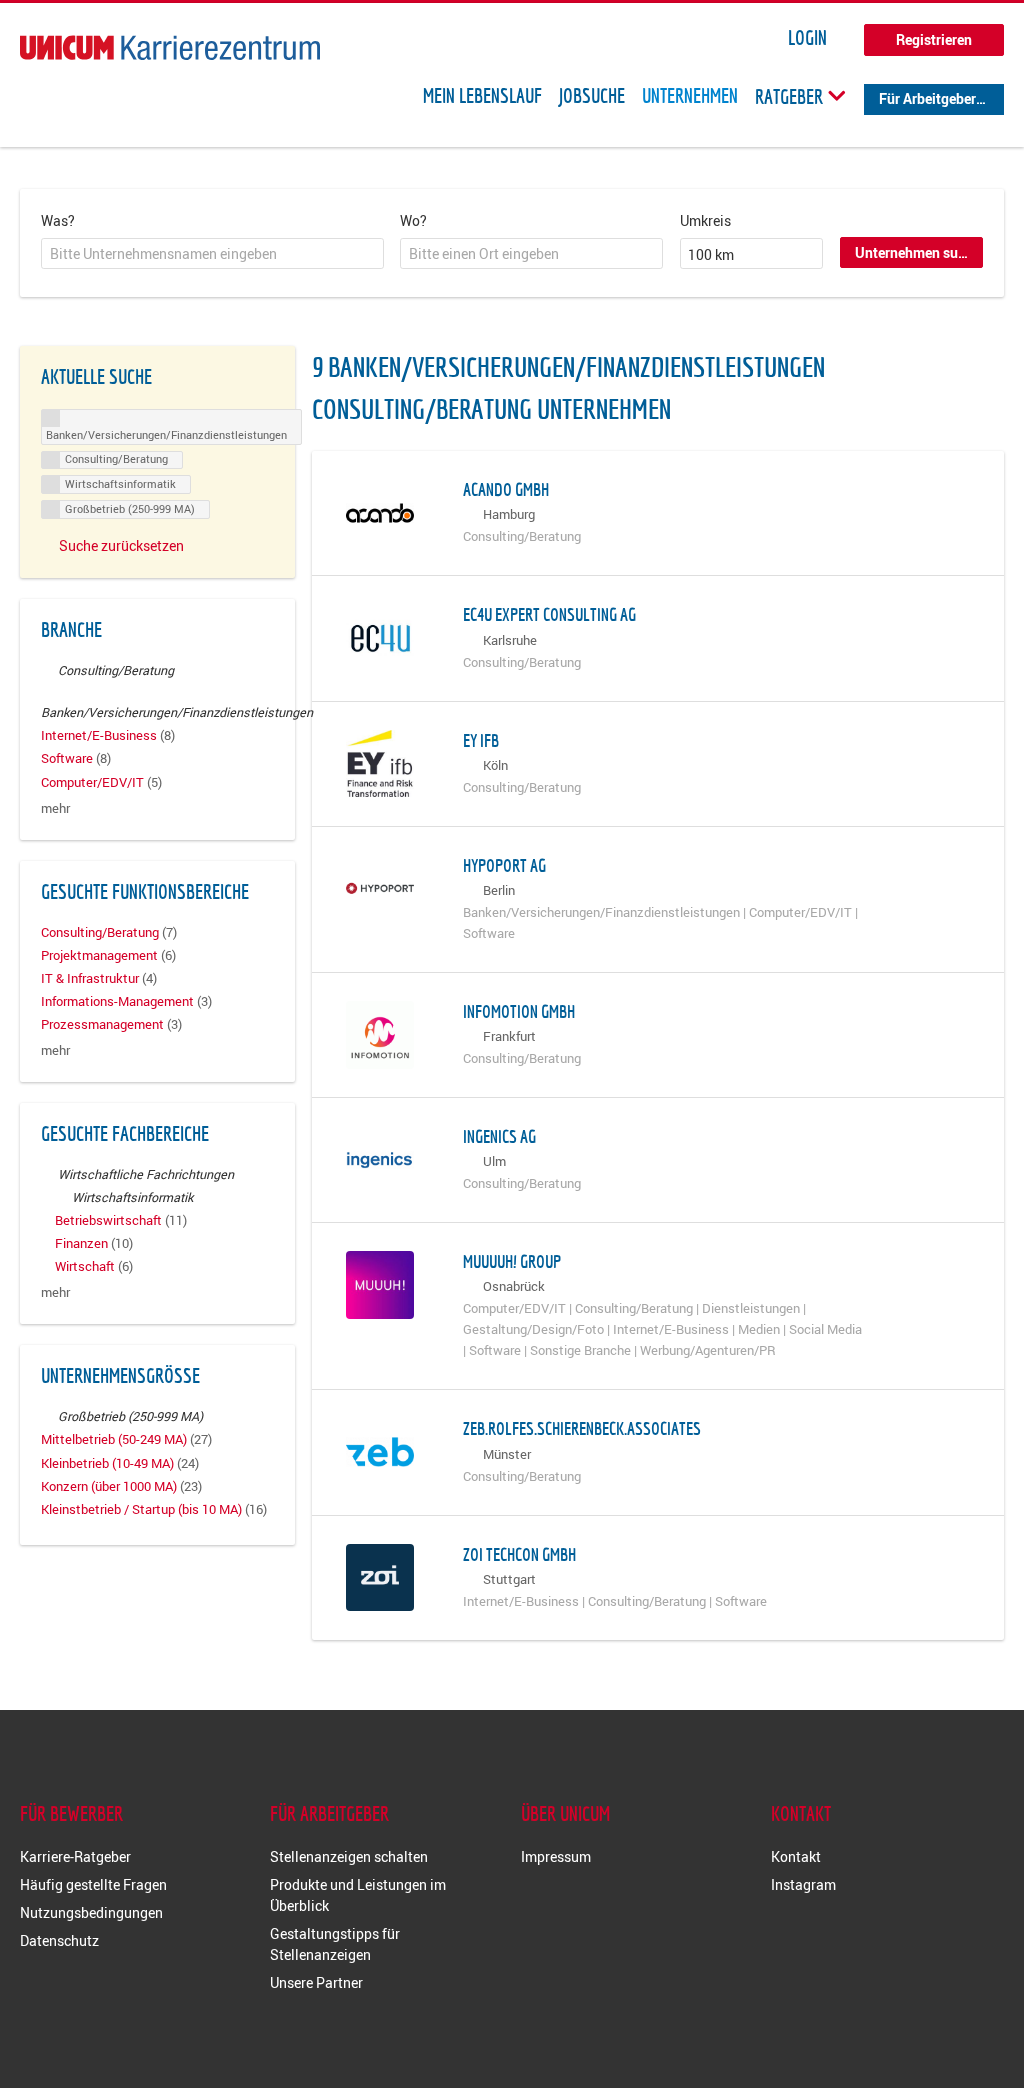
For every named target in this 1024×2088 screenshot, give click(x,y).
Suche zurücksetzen (121, 545)
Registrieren (934, 39)
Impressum (556, 1856)
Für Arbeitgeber (927, 98)
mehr (55, 808)
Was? (58, 220)
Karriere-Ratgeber (75, 1856)
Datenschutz (59, 1940)
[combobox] (212, 254)
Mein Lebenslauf (482, 96)
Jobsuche (592, 96)
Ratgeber (791, 96)
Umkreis (705, 220)
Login (807, 38)
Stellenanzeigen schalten (349, 1856)
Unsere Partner (316, 1982)
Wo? (413, 220)
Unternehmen (690, 96)
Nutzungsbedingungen (91, 1912)
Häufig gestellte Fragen (93, 1884)
